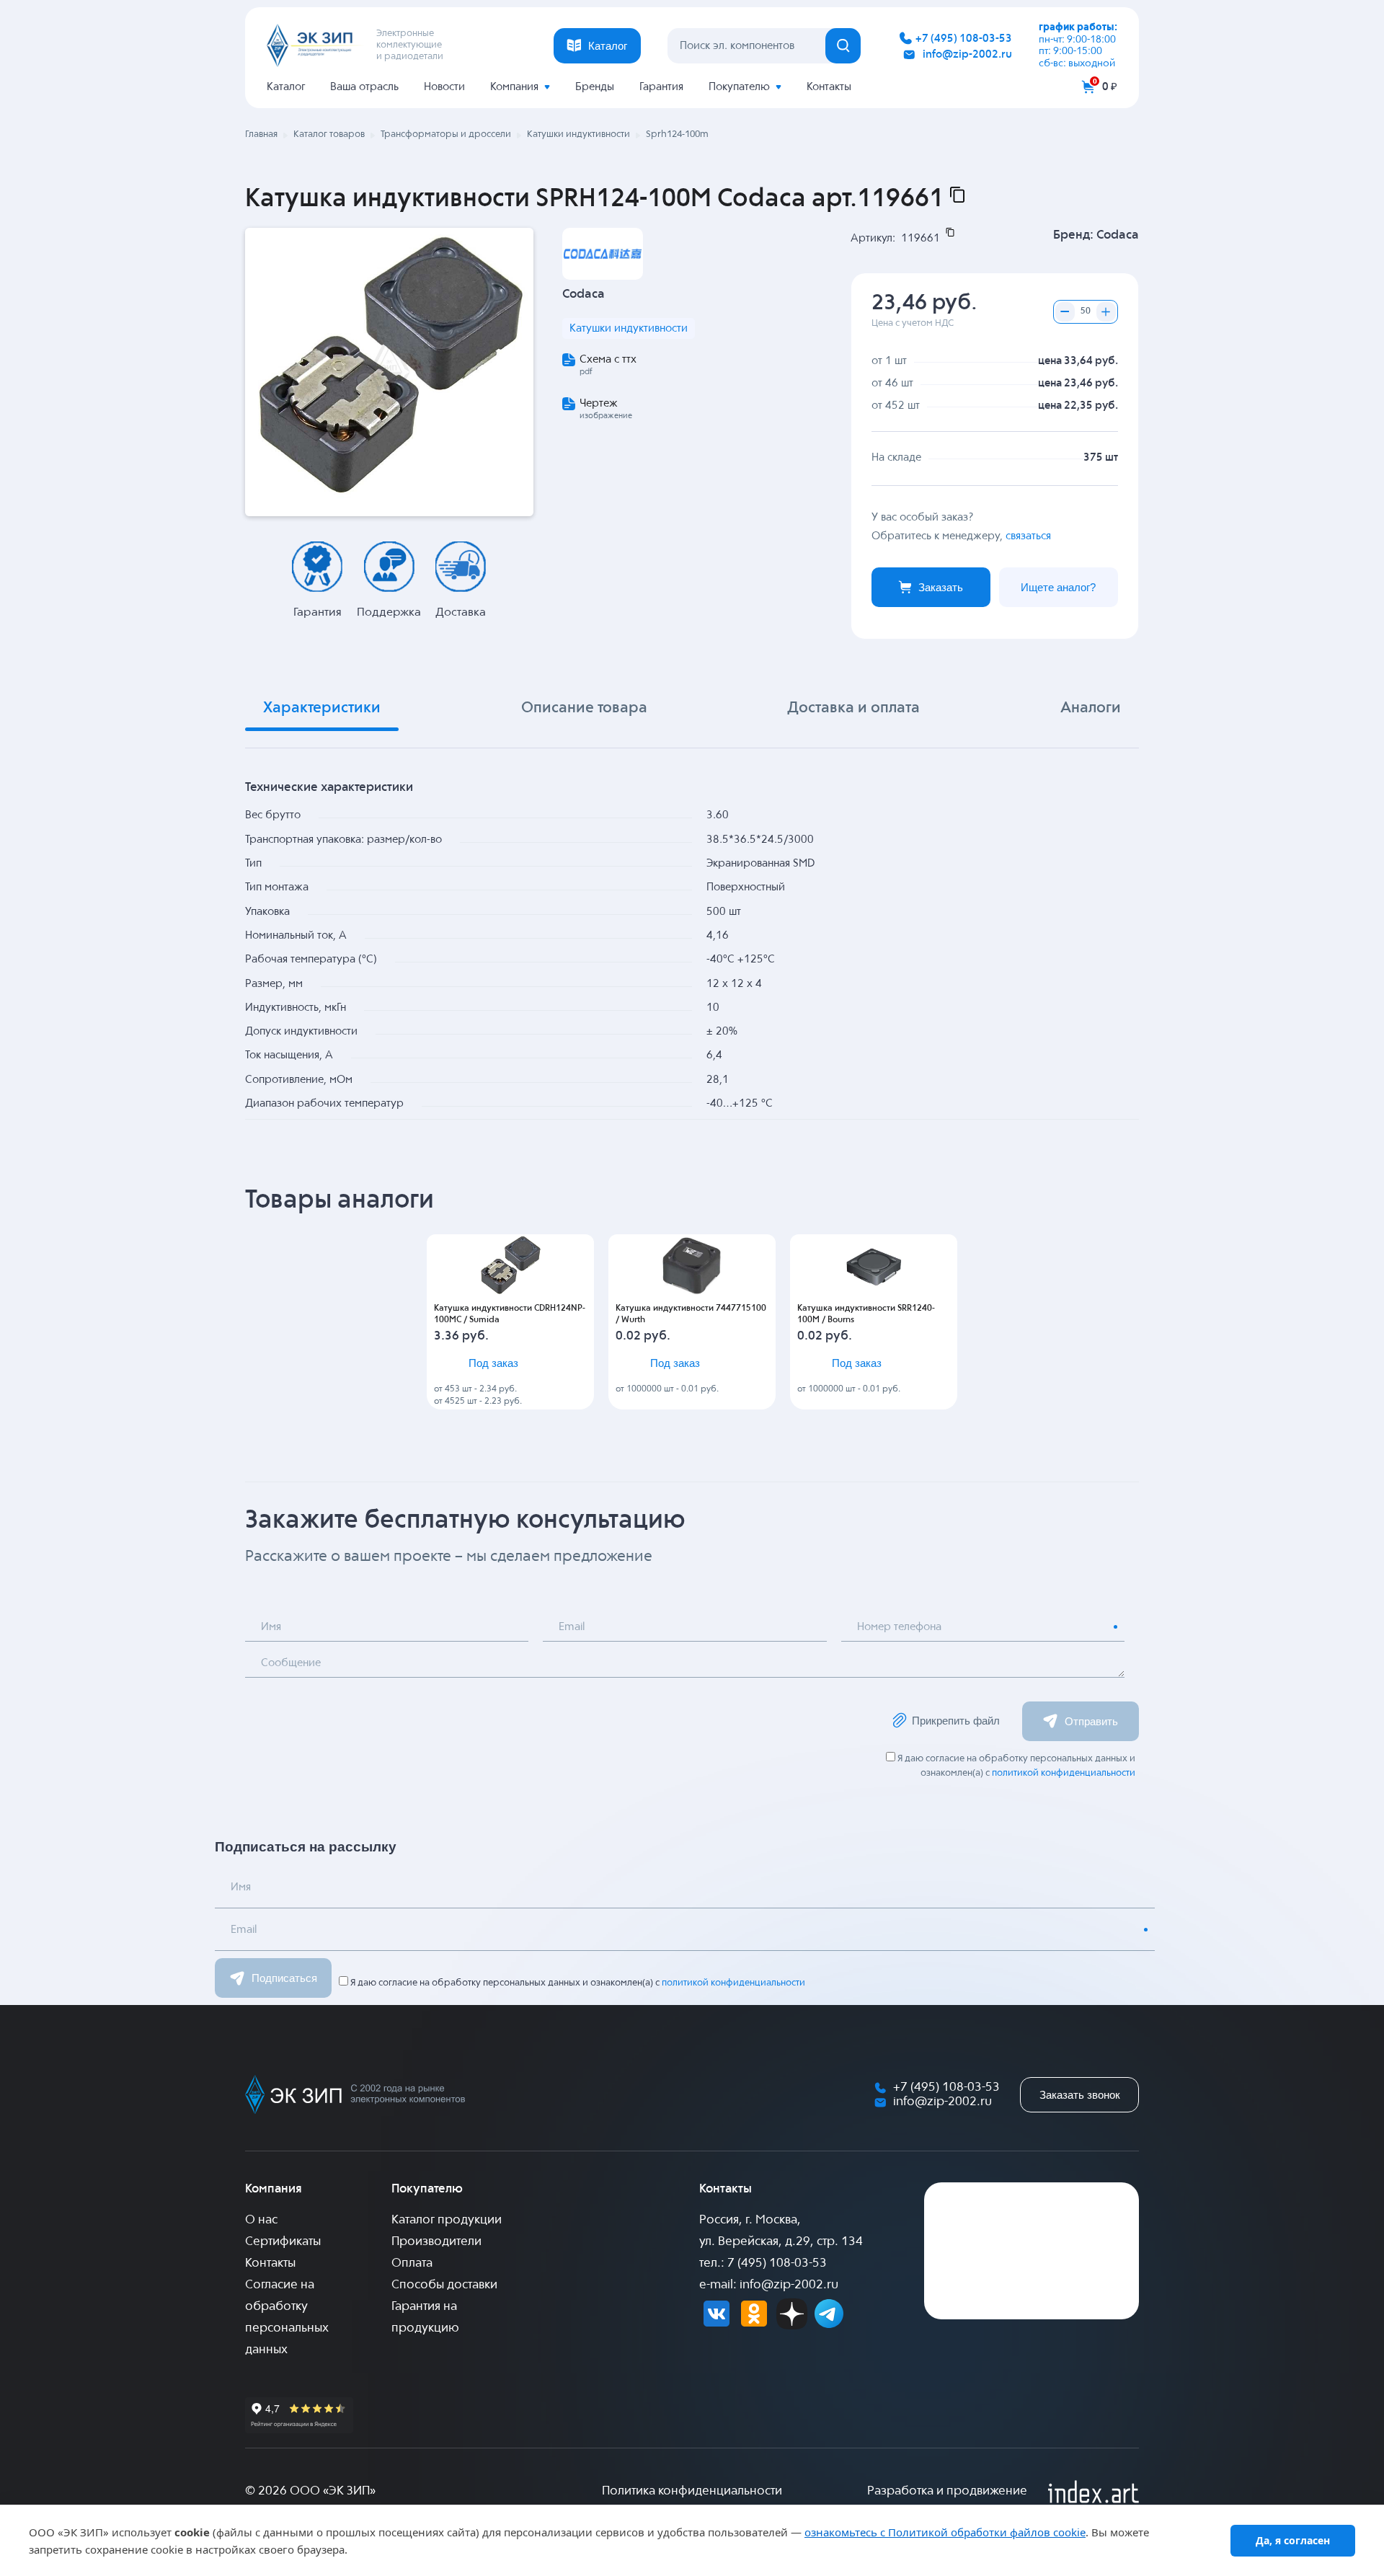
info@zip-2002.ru (967, 54)
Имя (271, 1627)
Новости (444, 87)
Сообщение (291, 1663)
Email (572, 1627)
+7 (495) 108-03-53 (964, 39)
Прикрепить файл (956, 1721)
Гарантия (661, 87)
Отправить (1091, 1721)
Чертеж (599, 403)
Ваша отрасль (364, 87)
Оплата (412, 2263)
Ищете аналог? (1058, 587)
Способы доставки (444, 2285)
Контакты (829, 87)
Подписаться (284, 1978)
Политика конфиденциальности (692, 2491)
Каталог (286, 87)
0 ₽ (1110, 87)
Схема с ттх (608, 359)
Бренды (595, 87)
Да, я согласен (1293, 2540)
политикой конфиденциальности (1064, 1773)
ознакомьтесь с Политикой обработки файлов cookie (945, 2532)
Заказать (941, 587)
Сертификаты (283, 2242)
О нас (261, 2220)
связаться (1028, 536)
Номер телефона (899, 1627)
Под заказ (493, 1363)
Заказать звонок (1080, 2095)
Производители (436, 2242)
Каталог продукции (447, 2220)
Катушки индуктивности (629, 328)
